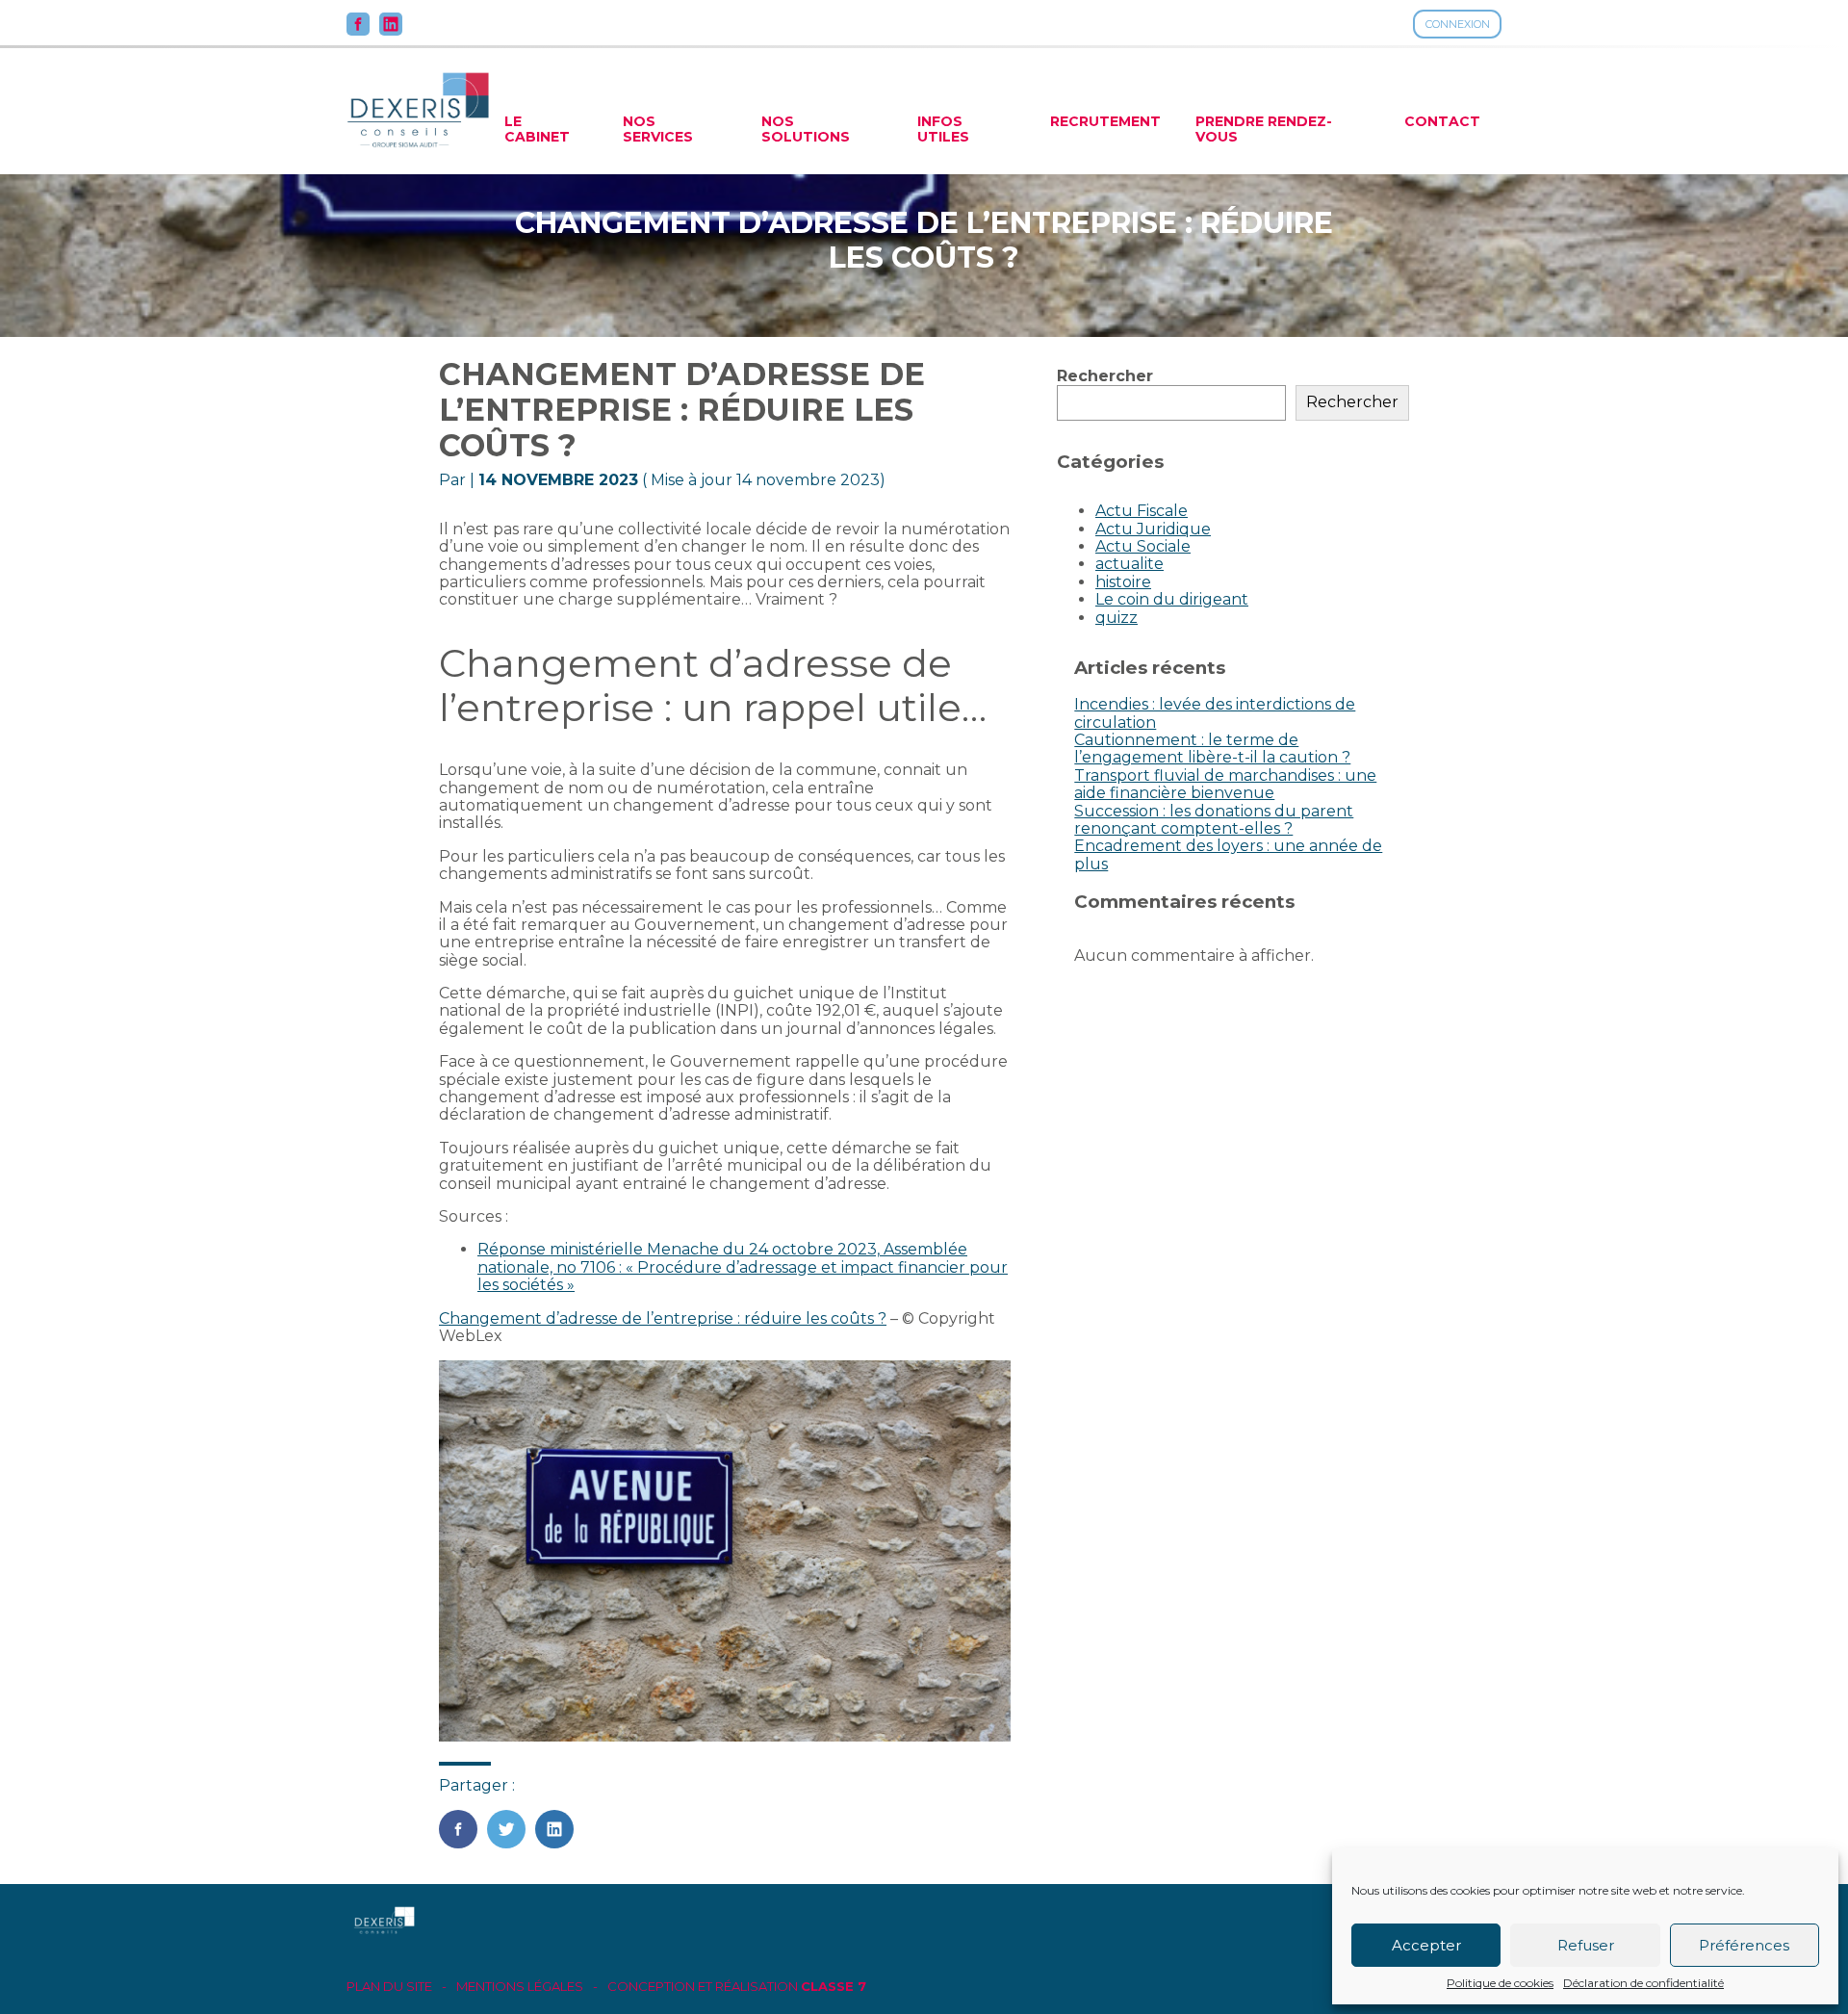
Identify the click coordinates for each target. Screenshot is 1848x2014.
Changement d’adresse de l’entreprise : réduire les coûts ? (663, 1318)
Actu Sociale (1143, 546)
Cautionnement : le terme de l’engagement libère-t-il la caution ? (1212, 749)
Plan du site (389, 1987)
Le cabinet (537, 129)
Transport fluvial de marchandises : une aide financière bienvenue (1225, 784)
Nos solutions (806, 129)
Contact (1442, 121)
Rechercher (1105, 376)
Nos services (658, 129)
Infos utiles (943, 129)
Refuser (1586, 1945)
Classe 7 (834, 1986)
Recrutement (1105, 121)
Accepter (1426, 1945)
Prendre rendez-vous (1264, 129)
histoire (1123, 582)
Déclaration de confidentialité (1643, 1983)
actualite (1129, 564)
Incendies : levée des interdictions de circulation (1215, 713)
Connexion (1458, 24)
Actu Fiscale (1142, 511)
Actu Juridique (1153, 529)
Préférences (1744, 1945)
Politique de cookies (1500, 1983)
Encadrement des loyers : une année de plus (1228, 854)
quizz (1116, 618)
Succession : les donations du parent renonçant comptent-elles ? (1214, 820)
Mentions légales (520, 1987)
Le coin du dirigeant (1172, 599)
